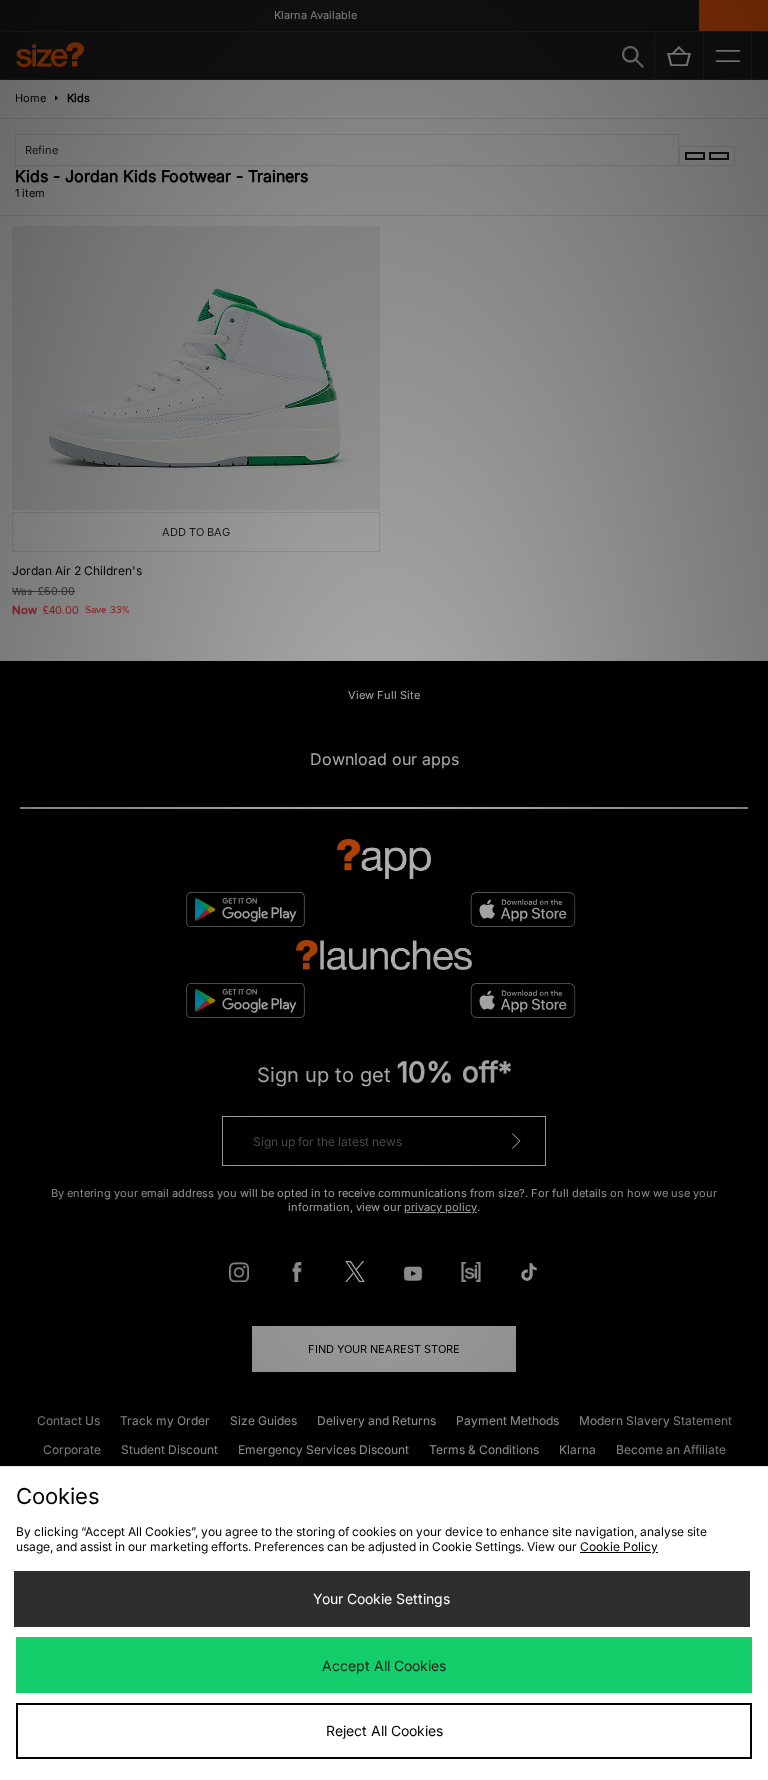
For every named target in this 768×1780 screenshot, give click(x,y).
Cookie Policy (619, 1546)
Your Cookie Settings (381, 1598)
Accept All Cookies (384, 1665)
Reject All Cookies (384, 1730)
